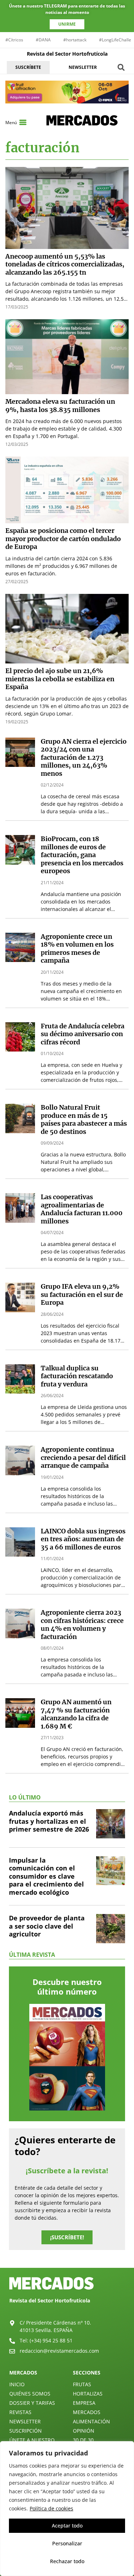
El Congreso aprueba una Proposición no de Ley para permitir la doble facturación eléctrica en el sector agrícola (83, 2060)
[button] (121, 67)
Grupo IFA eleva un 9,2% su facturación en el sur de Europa (82, 1294)
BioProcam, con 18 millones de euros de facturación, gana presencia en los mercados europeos (82, 855)
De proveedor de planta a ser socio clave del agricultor (47, 2276)
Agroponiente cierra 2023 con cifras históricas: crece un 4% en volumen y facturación (82, 1625)
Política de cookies (51, 2508)
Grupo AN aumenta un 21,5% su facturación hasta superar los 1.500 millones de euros (83, 1804)
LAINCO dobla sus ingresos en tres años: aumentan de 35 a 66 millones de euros (83, 1539)
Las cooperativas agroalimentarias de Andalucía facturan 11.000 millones (82, 1209)
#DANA (43, 40)
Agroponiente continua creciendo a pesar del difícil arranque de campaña (83, 1457)
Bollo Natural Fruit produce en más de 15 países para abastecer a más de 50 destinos (84, 1119)
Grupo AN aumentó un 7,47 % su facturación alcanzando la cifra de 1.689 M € (76, 1714)
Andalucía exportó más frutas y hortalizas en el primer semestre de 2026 (49, 2171)
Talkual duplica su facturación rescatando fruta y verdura (77, 1376)
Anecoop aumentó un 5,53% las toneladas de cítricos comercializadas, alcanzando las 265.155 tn (65, 264)
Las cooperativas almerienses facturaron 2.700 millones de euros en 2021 (83, 1893)
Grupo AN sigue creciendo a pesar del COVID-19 (81, 1975)
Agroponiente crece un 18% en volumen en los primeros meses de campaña (77, 949)
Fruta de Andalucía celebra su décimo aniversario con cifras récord (83, 1034)
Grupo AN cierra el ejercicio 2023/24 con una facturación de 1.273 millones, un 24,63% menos (84, 757)
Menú (11, 123)
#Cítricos (14, 40)
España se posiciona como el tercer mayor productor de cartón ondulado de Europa (63, 539)
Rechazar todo (67, 2561)
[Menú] (23, 122)
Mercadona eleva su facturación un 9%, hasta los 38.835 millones (60, 406)
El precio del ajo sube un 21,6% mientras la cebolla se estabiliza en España (60, 679)
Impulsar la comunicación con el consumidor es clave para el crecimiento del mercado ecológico (46, 2226)
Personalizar (67, 2543)
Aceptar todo (67, 2526)
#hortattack (75, 40)
